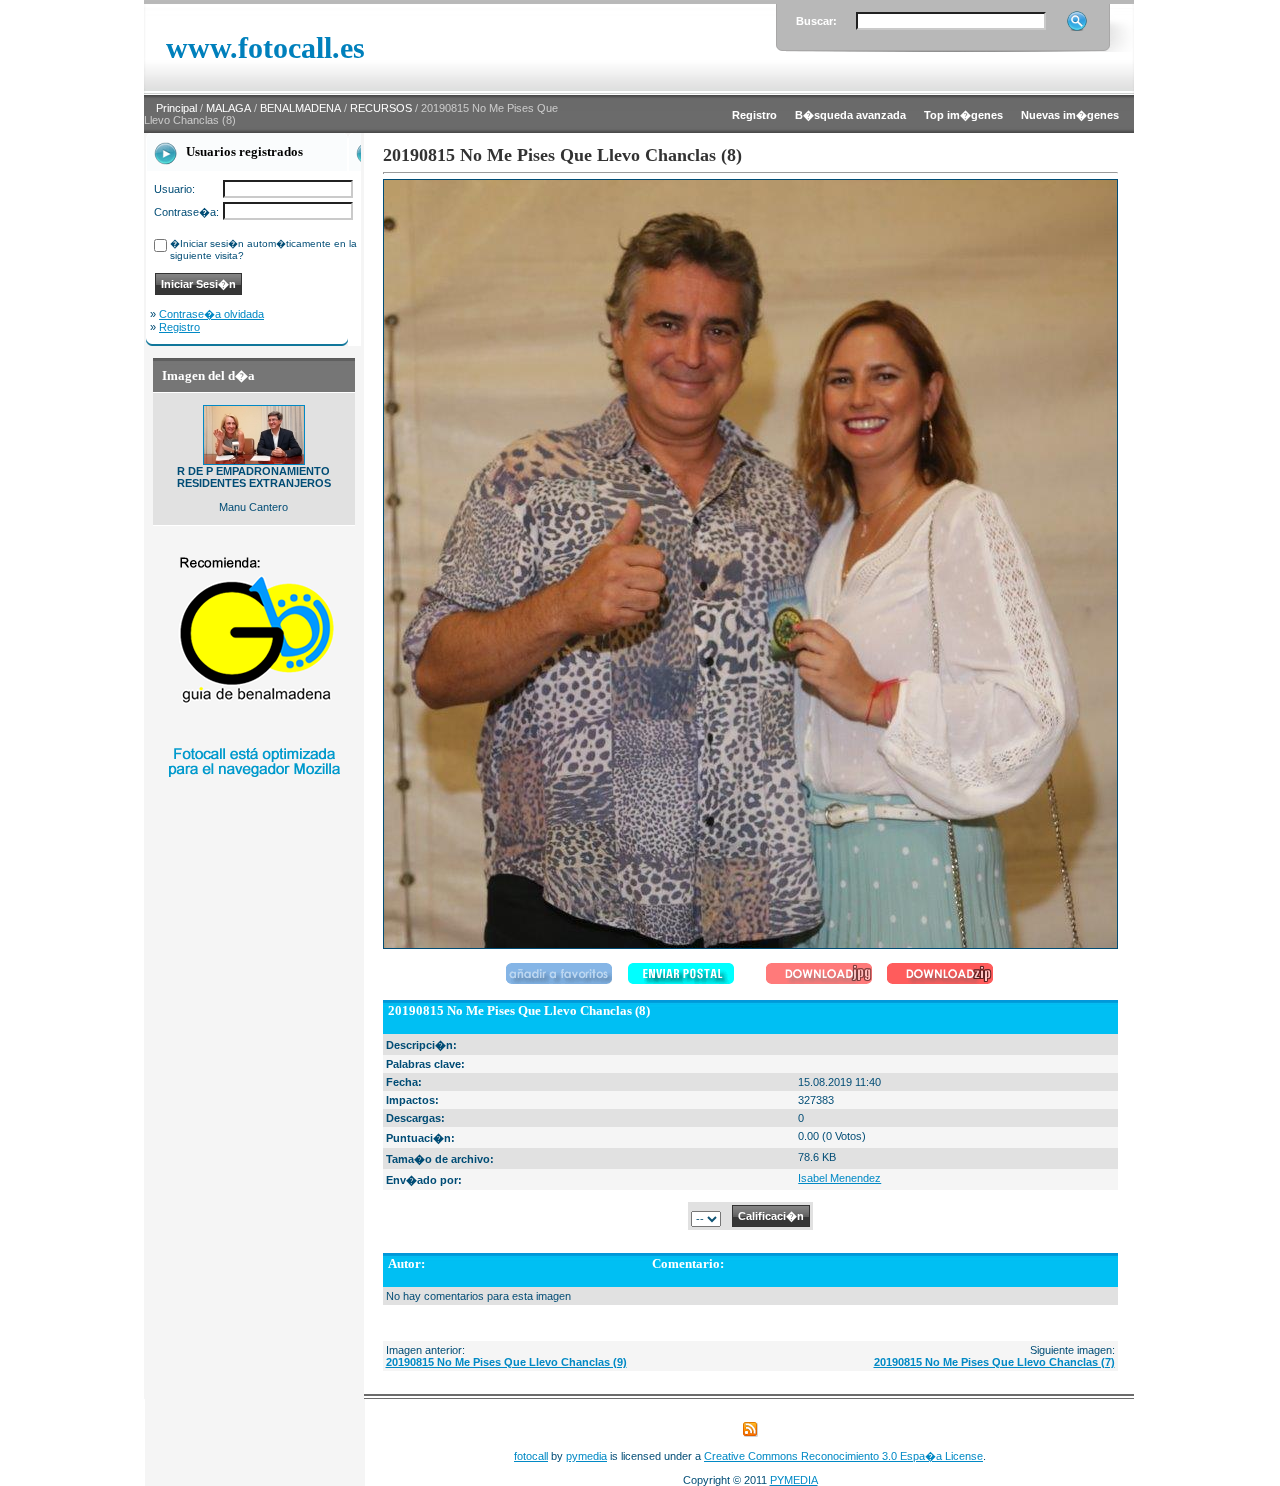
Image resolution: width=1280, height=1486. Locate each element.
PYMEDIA (794, 1480)
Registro (179, 327)
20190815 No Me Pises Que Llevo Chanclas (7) (994, 1362)
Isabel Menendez (839, 1178)
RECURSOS (381, 108)
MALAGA (228, 108)
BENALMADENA (300, 108)
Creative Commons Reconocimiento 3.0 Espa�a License (843, 1456)
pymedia (586, 1456)
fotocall (531, 1456)
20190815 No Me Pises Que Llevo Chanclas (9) (506, 1362)
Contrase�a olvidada (211, 314)
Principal (176, 108)
